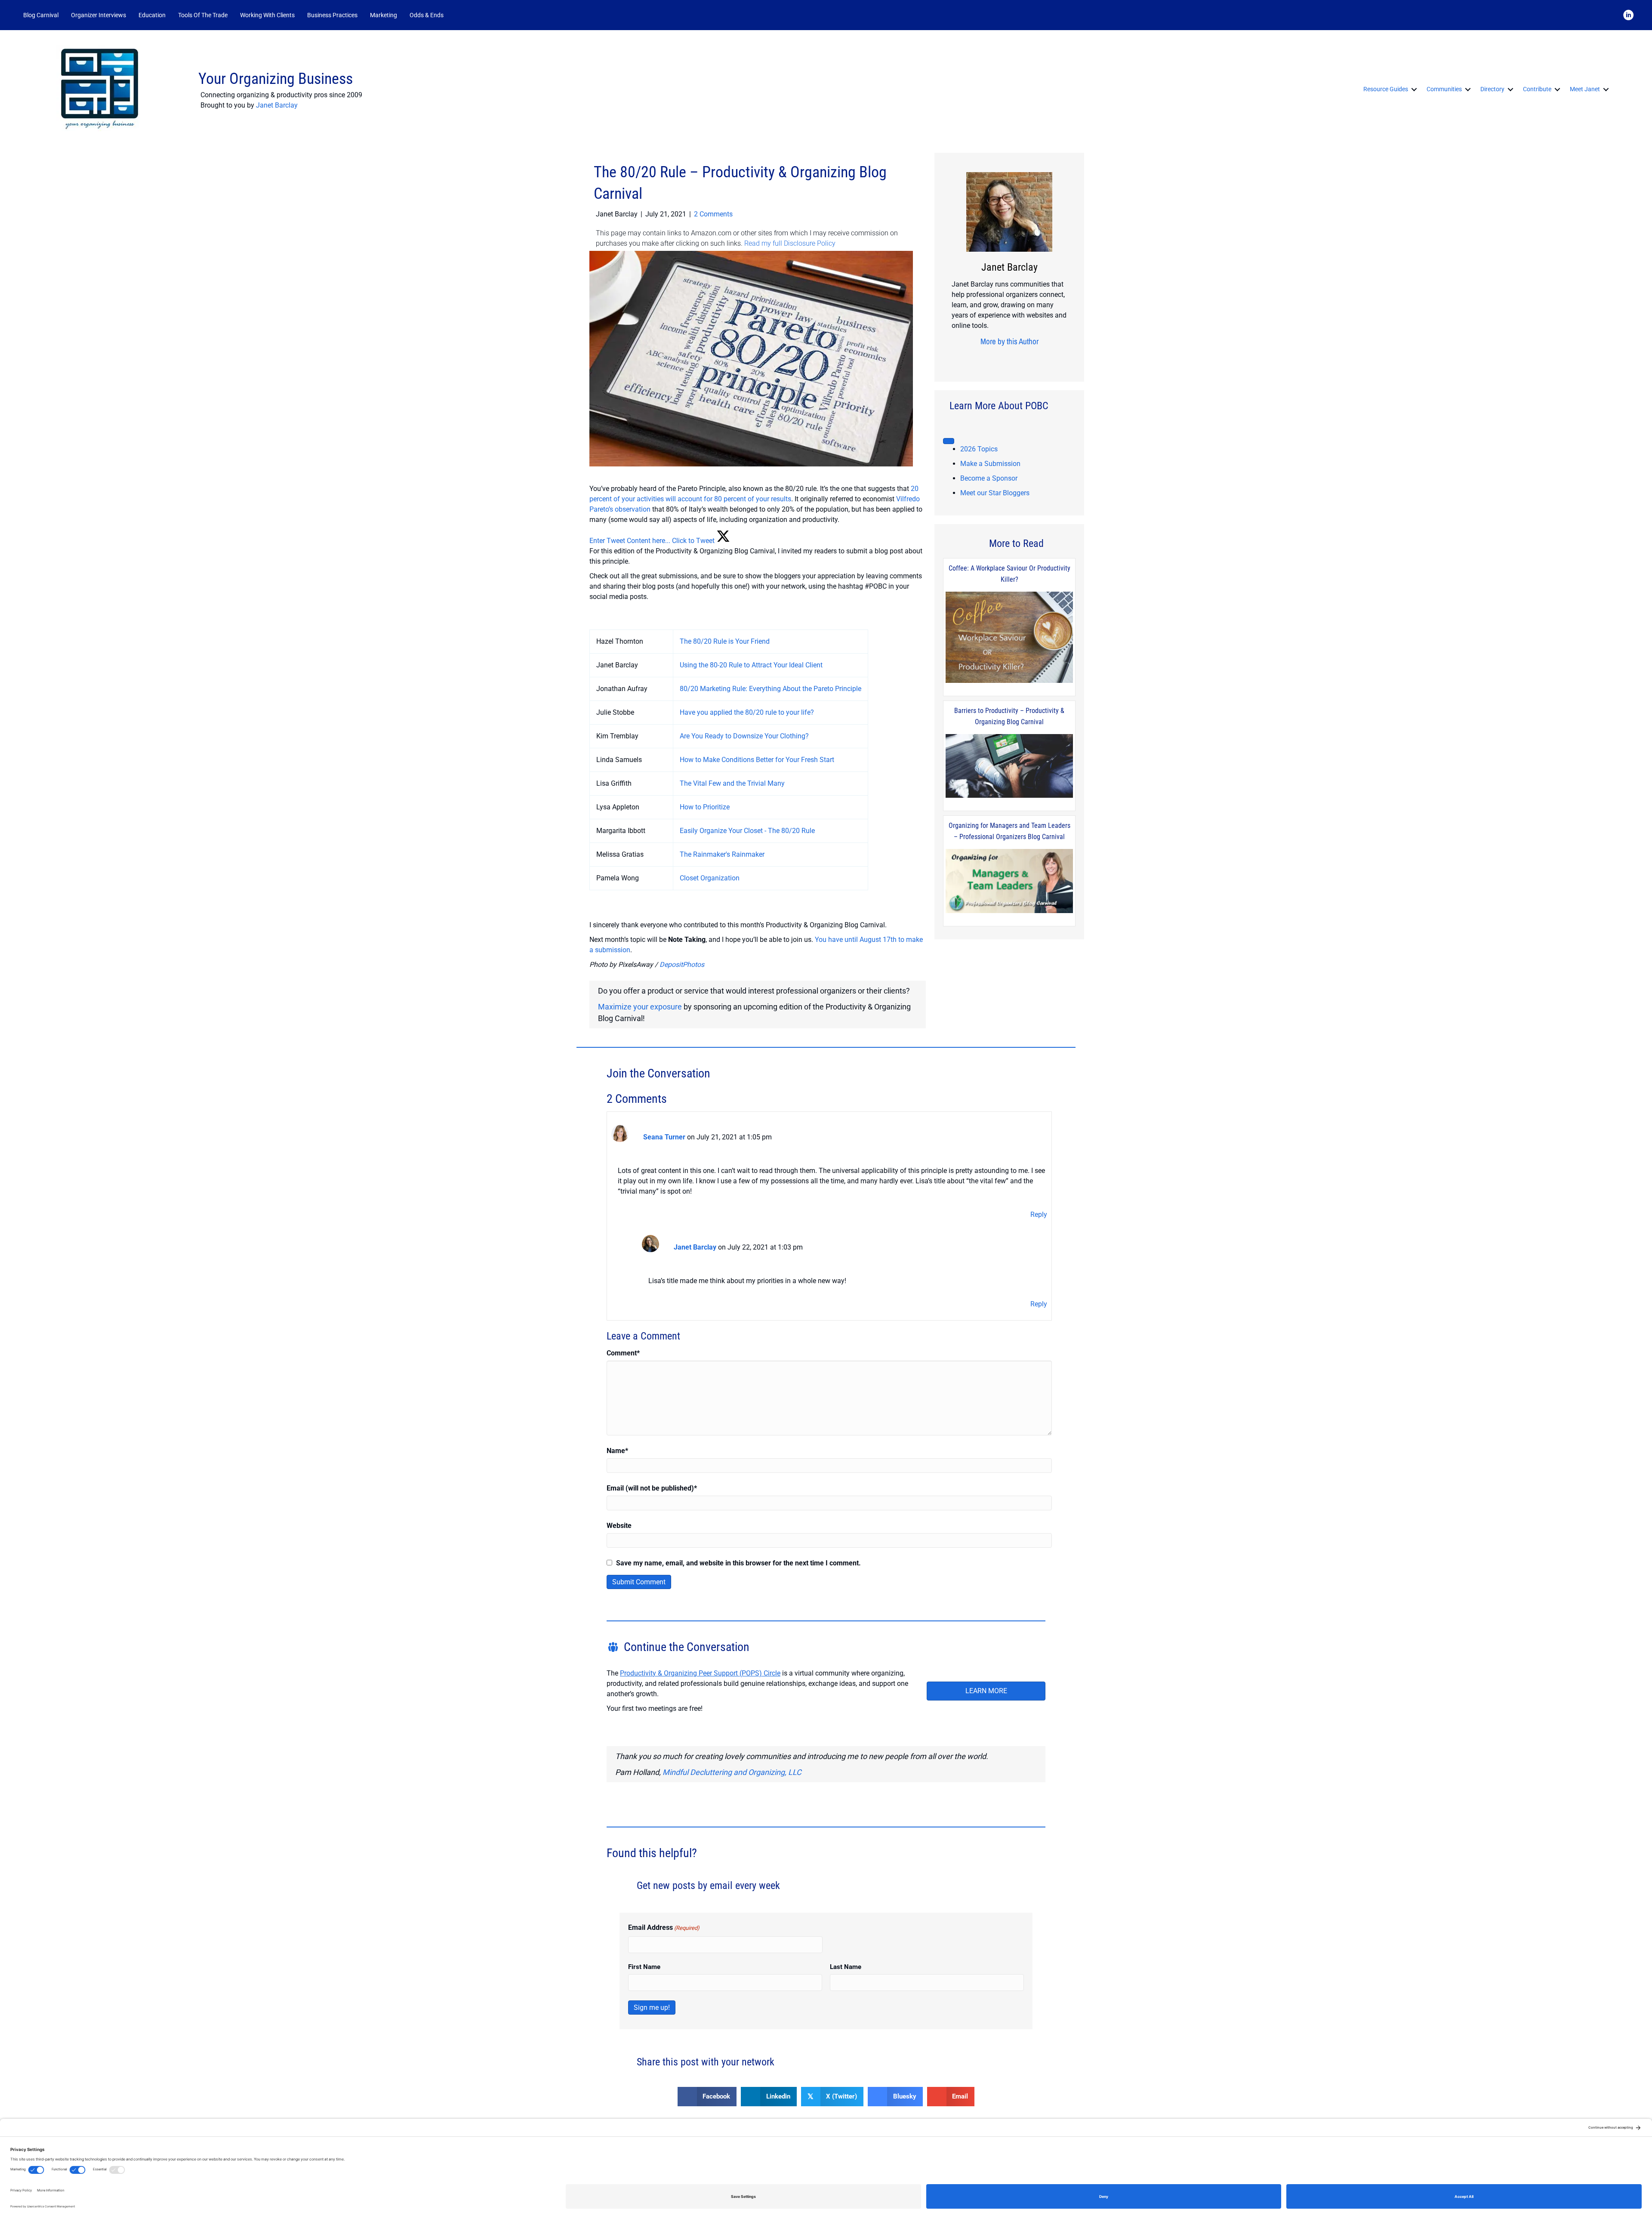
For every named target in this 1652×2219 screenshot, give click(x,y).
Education (152, 15)
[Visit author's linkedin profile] (1020, 358)
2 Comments (713, 214)
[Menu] (949, 441)
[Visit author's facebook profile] (980, 358)
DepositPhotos (682, 964)
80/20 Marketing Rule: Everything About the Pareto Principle (771, 689)
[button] (461, 15)
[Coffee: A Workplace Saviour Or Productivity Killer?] (1009, 638)
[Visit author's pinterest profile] (1006, 358)
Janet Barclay (277, 105)
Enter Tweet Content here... (630, 541)
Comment (623, 1353)
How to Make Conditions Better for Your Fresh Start (757, 760)
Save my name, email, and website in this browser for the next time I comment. (738, 1563)
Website (619, 1526)
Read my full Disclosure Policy (790, 243)
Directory (1492, 89)
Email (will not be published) (652, 1488)
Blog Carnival (41, 15)
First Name (644, 1967)
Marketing (384, 15)
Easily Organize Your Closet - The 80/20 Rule (747, 831)
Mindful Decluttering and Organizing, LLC (732, 1772)
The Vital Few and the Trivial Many (732, 783)
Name (617, 1451)
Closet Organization (710, 878)
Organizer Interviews (99, 15)
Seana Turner (664, 1137)
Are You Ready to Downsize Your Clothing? (744, 736)
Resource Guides (1386, 89)
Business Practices (332, 15)
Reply (1039, 1214)
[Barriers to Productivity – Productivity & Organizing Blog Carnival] (1009, 766)
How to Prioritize (705, 807)
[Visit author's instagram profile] (993, 358)
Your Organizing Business (276, 79)
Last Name (846, 1967)
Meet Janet (1585, 89)
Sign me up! (652, 2008)
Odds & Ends (427, 15)
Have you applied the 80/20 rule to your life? (747, 712)
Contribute (1537, 89)
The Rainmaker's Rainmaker (722, 854)
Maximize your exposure (640, 1007)
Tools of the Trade (203, 15)
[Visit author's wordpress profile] (1033, 358)
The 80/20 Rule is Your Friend (725, 641)
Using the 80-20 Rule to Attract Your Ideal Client (751, 665)
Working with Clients (267, 15)
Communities (1444, 89)
